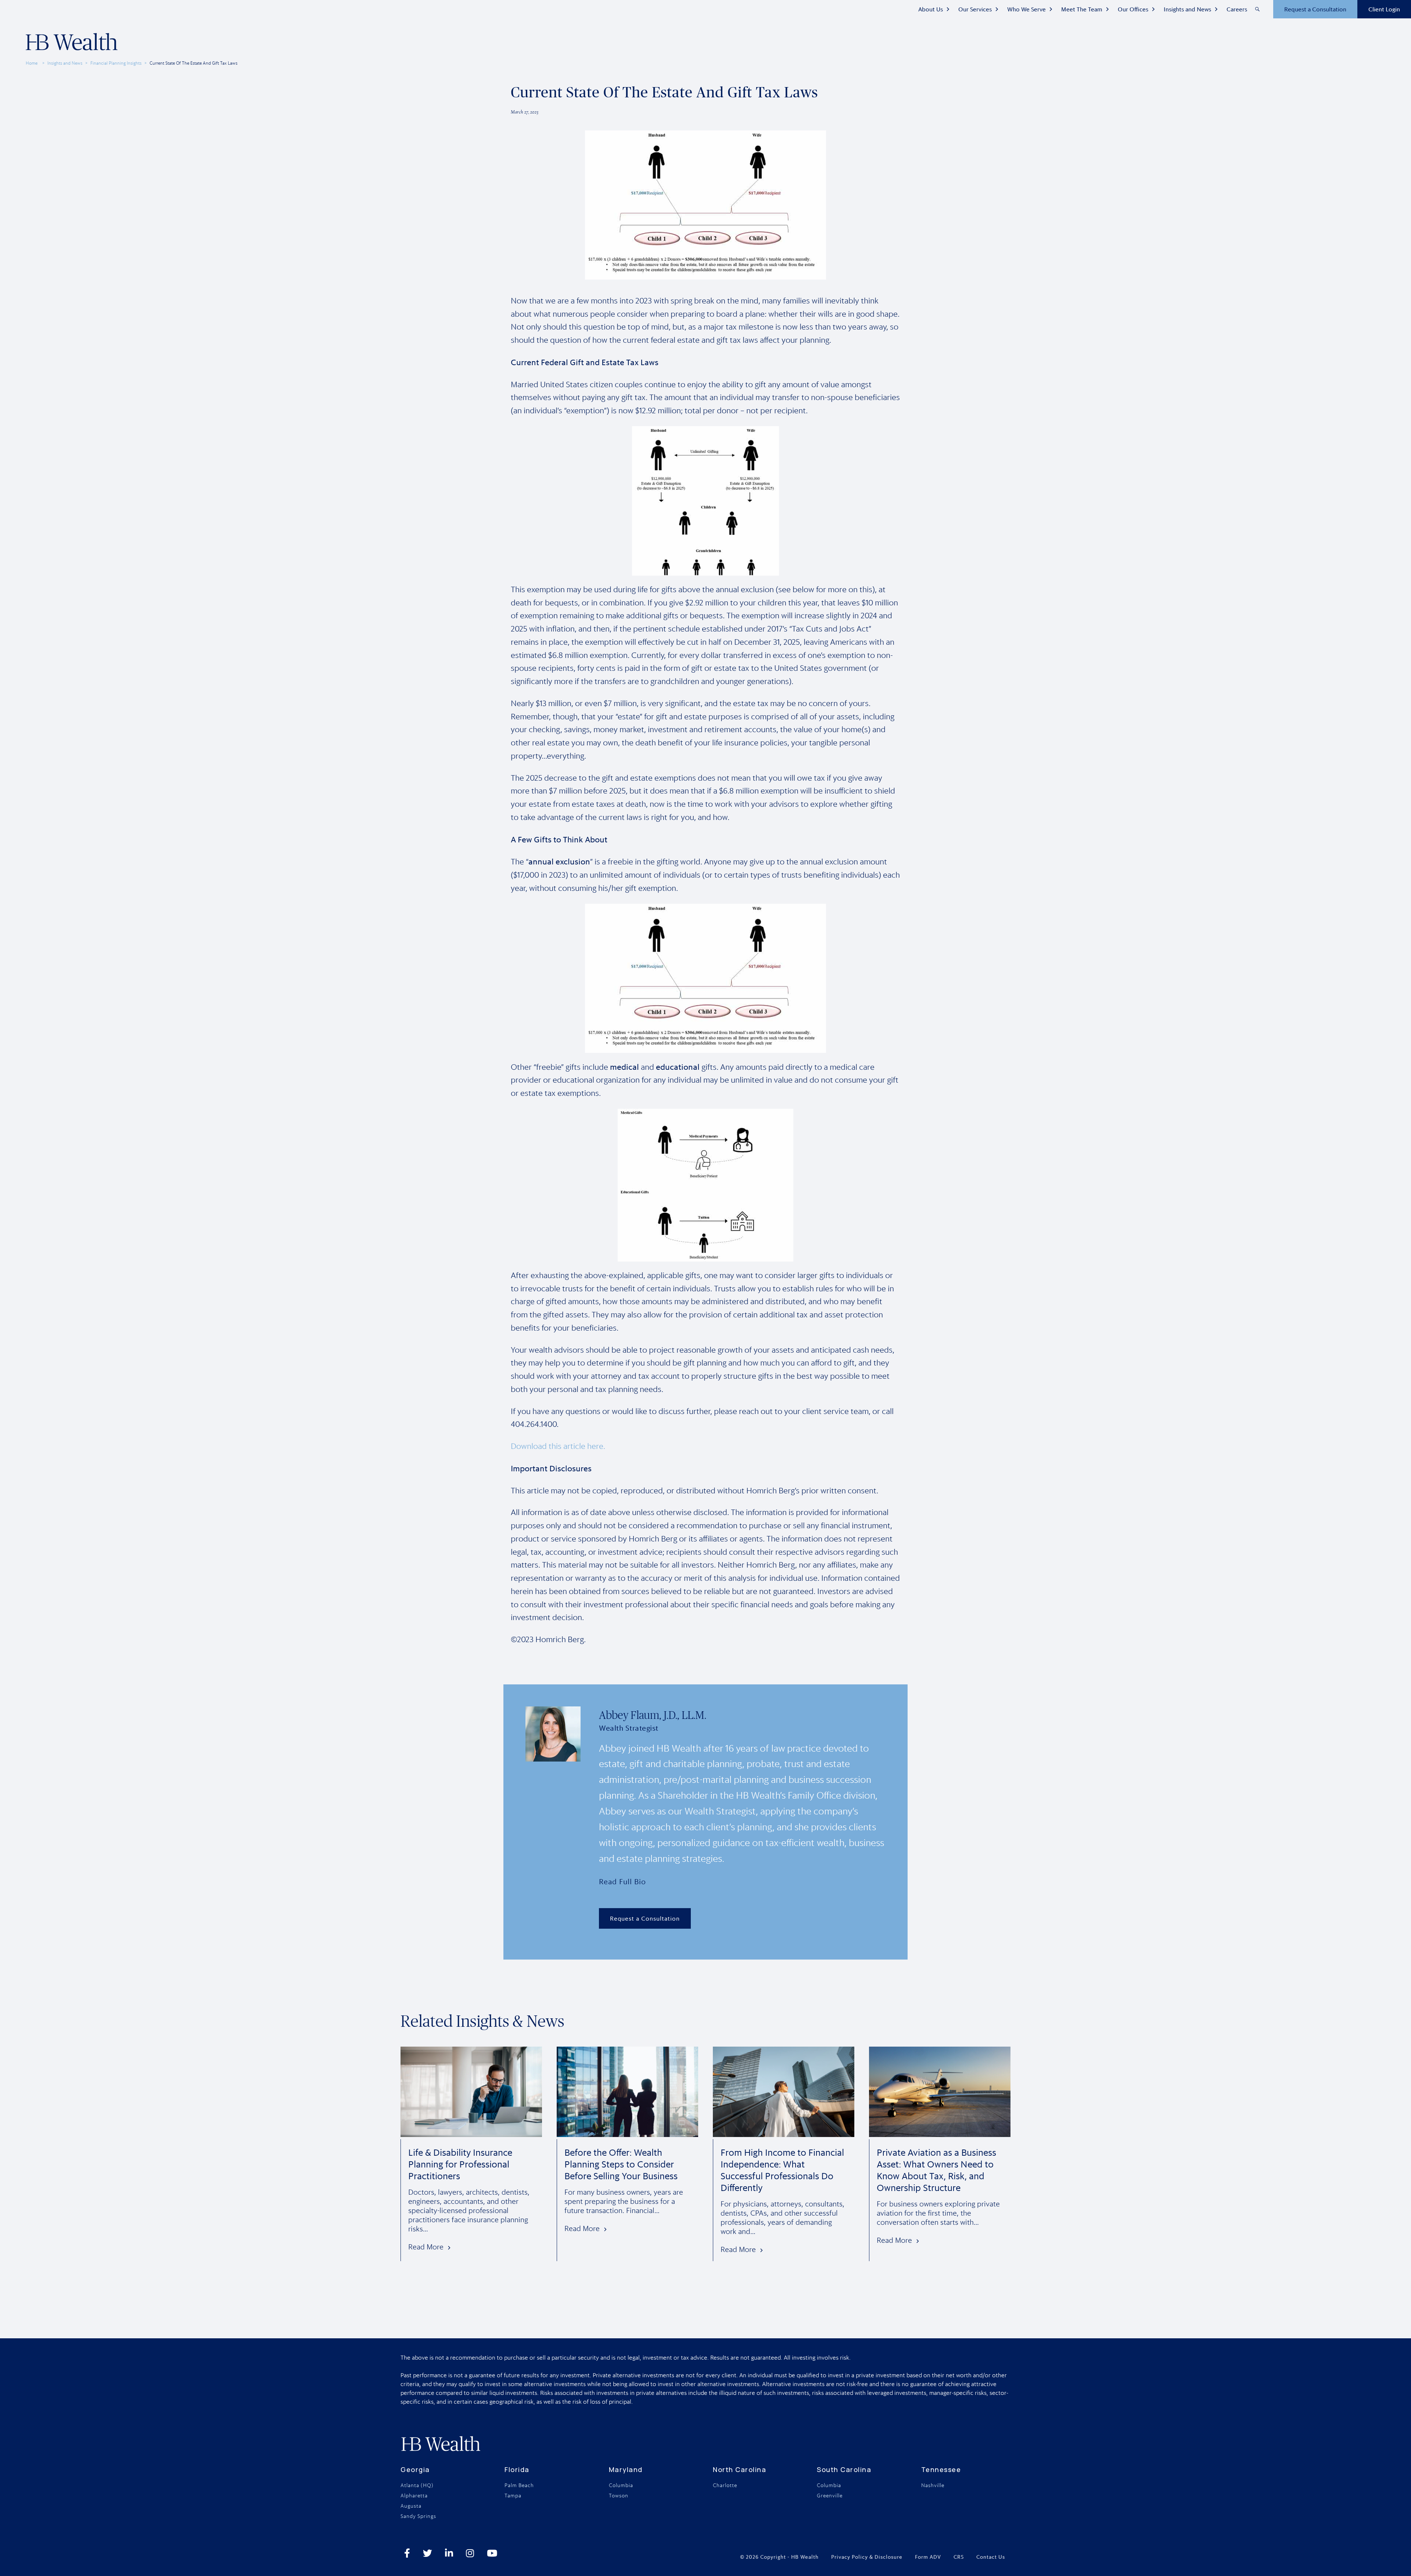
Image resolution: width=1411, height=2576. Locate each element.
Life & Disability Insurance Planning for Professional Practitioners (460, 2164)
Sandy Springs (418, 2516)
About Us (931, 9)
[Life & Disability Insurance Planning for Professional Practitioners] (471, 2133)
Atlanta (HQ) (417, 2485)
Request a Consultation (1315, 9)
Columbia (621, 2485)
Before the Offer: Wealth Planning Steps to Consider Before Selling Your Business (621, 2164)
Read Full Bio (622, 1881)
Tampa (513, 2496)
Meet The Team (1082, 9)
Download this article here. (558, 1446)
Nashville (933, 2485)
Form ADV (928, 2557)
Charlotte (725, 2485)
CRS (959, 2557)
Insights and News (1187, 9)
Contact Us (991, 2557)
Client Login (1384, 9)
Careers (1237, 9)
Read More (426, 2247)
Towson (619, 2496)
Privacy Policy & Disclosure (867, 2557)
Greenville (830, 2496)
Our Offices (1133, 9)
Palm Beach (519, 2485)
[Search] (1257, 9)
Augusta (411, 2506)
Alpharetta (414, 2496)
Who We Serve (1026, 9)
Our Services (975, 9)
